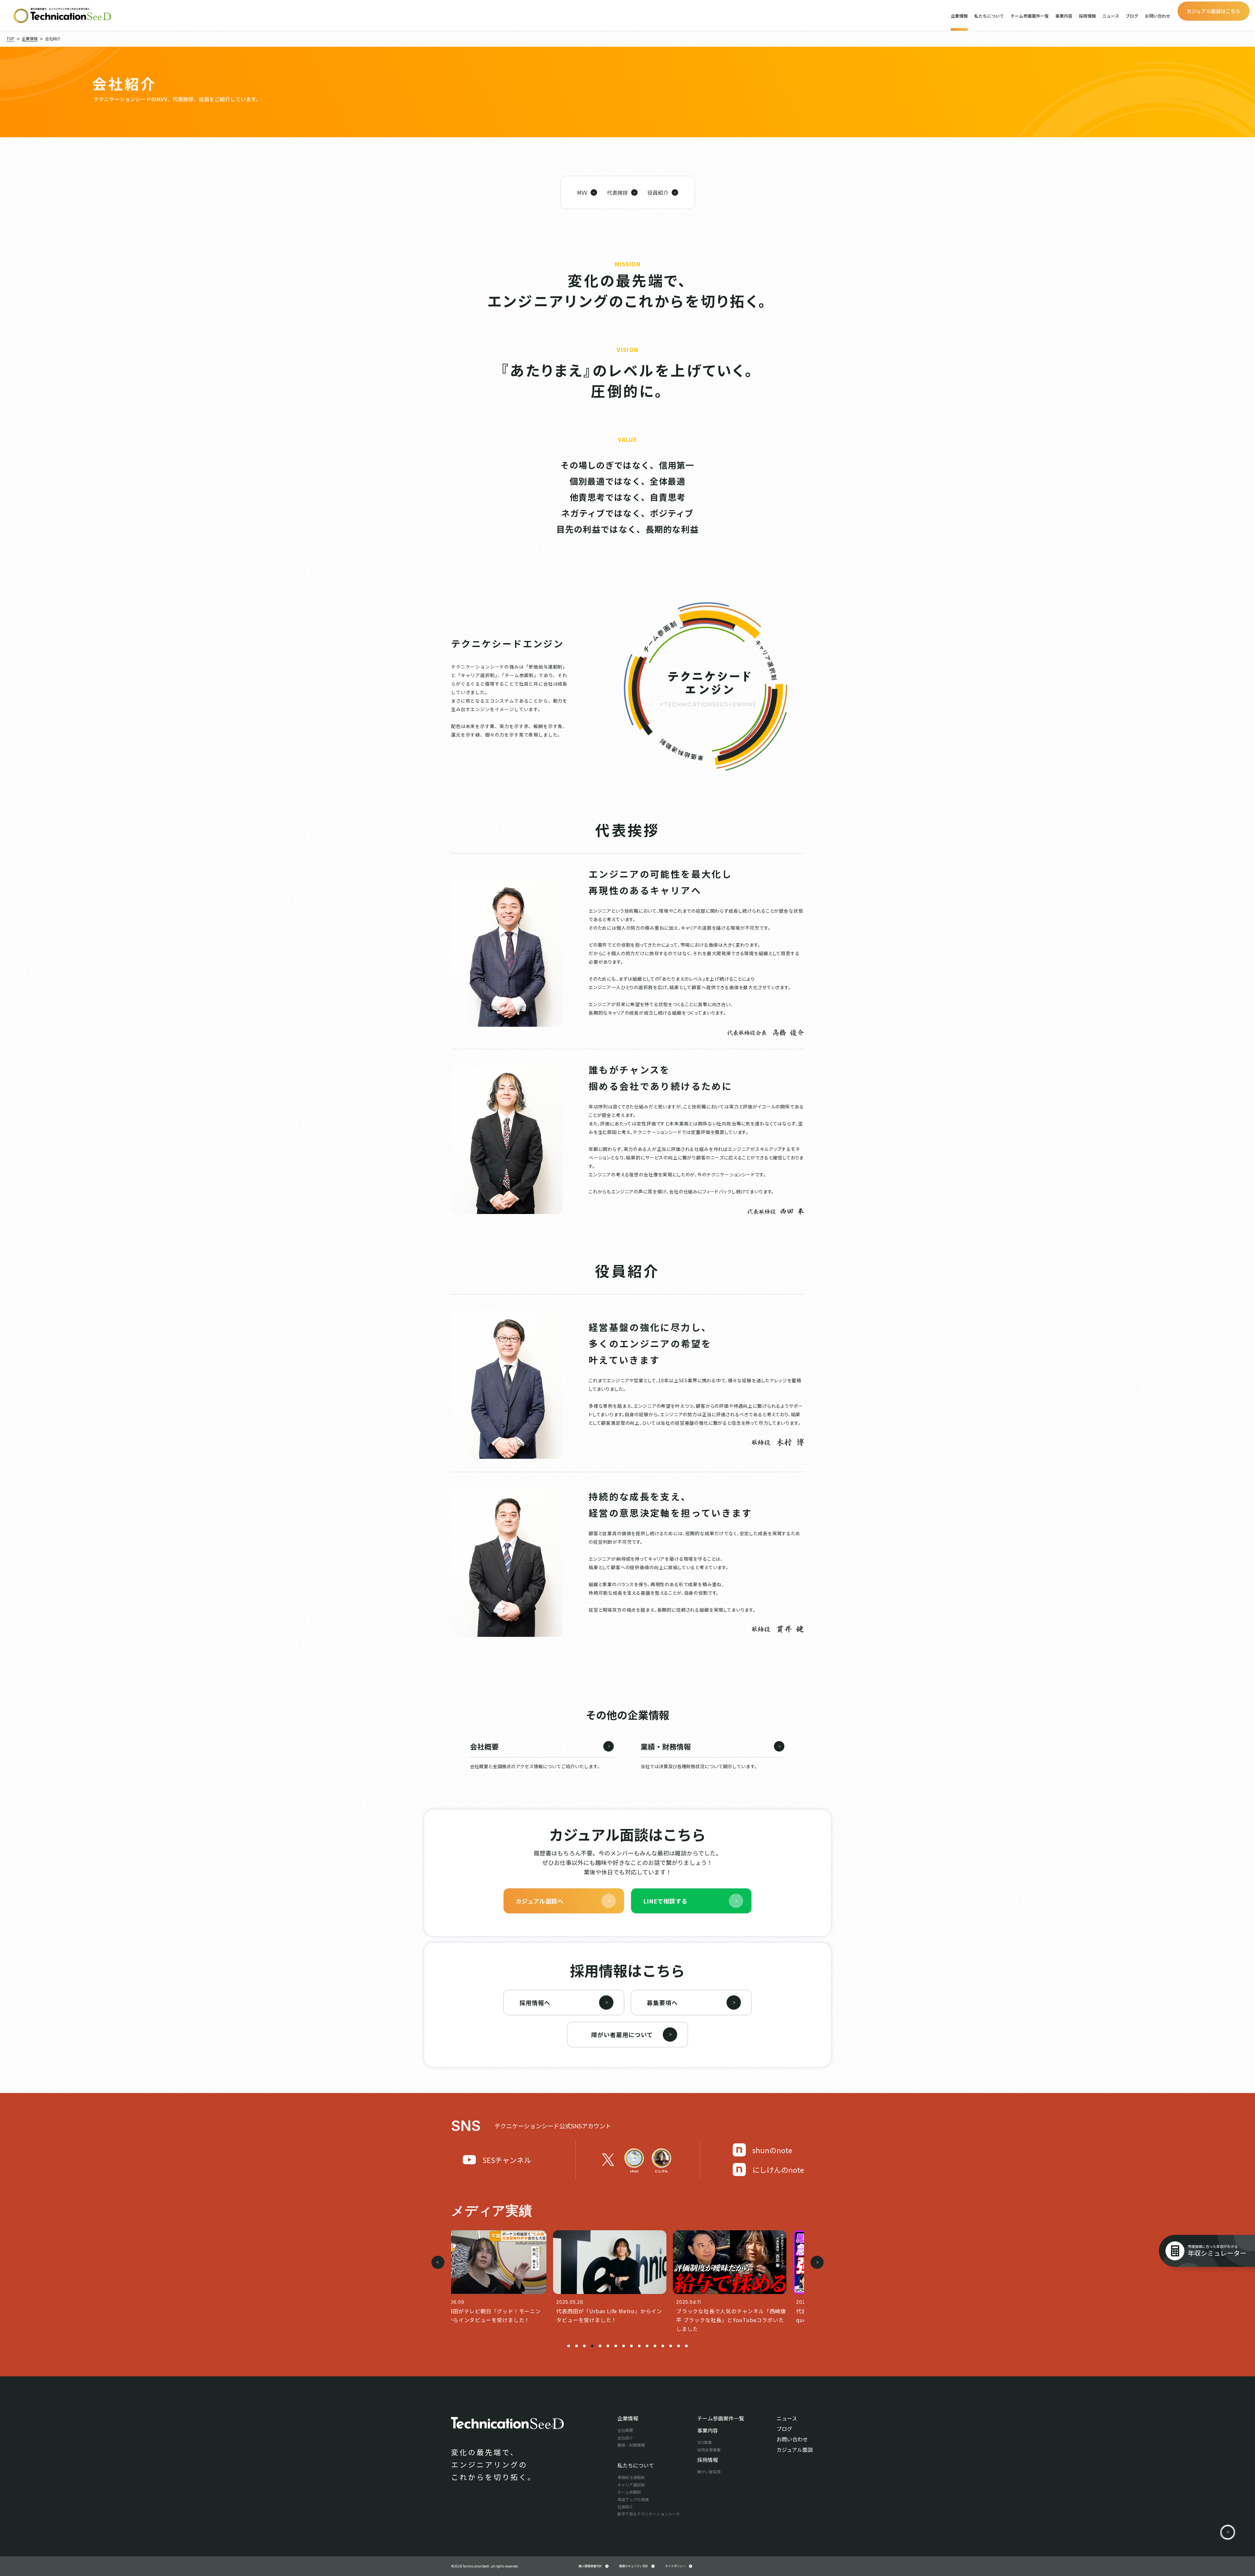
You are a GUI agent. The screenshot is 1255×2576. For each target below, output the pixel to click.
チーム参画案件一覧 (1030, 16)
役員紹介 (658, 192)
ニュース (1111, 16)
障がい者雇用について (622, 2035)
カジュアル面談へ (540, 1901)
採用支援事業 (709, 2450)
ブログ (1132, 16)
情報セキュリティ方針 (634, 2566)
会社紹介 (625, 2438)
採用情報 (1087, 16)
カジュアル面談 (795, 2450)
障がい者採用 (709, 2472)
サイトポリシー (675, 2566)
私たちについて (989, 16)
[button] (569, 2346)
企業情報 (959, 16)
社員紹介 (625, 2507)
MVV (582, 192)
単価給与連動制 (631, 2477)
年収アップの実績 (633, 2499)
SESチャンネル (507, 2160)
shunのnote (772, 2150)
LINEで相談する (665, 1901)
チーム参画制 (629, 2492)
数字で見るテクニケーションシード (649, 2514)
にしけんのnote (778, 2169)
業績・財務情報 (631, 2445)
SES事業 (704, 2442)
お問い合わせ (1158, 16)
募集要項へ (662, 2003)
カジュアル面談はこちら (1213, 11)
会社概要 (625, 2430)
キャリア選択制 (631, 2485)
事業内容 (1064, 16)
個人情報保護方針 (590, 2566)
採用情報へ (535, 2003)
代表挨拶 (617, 192)
